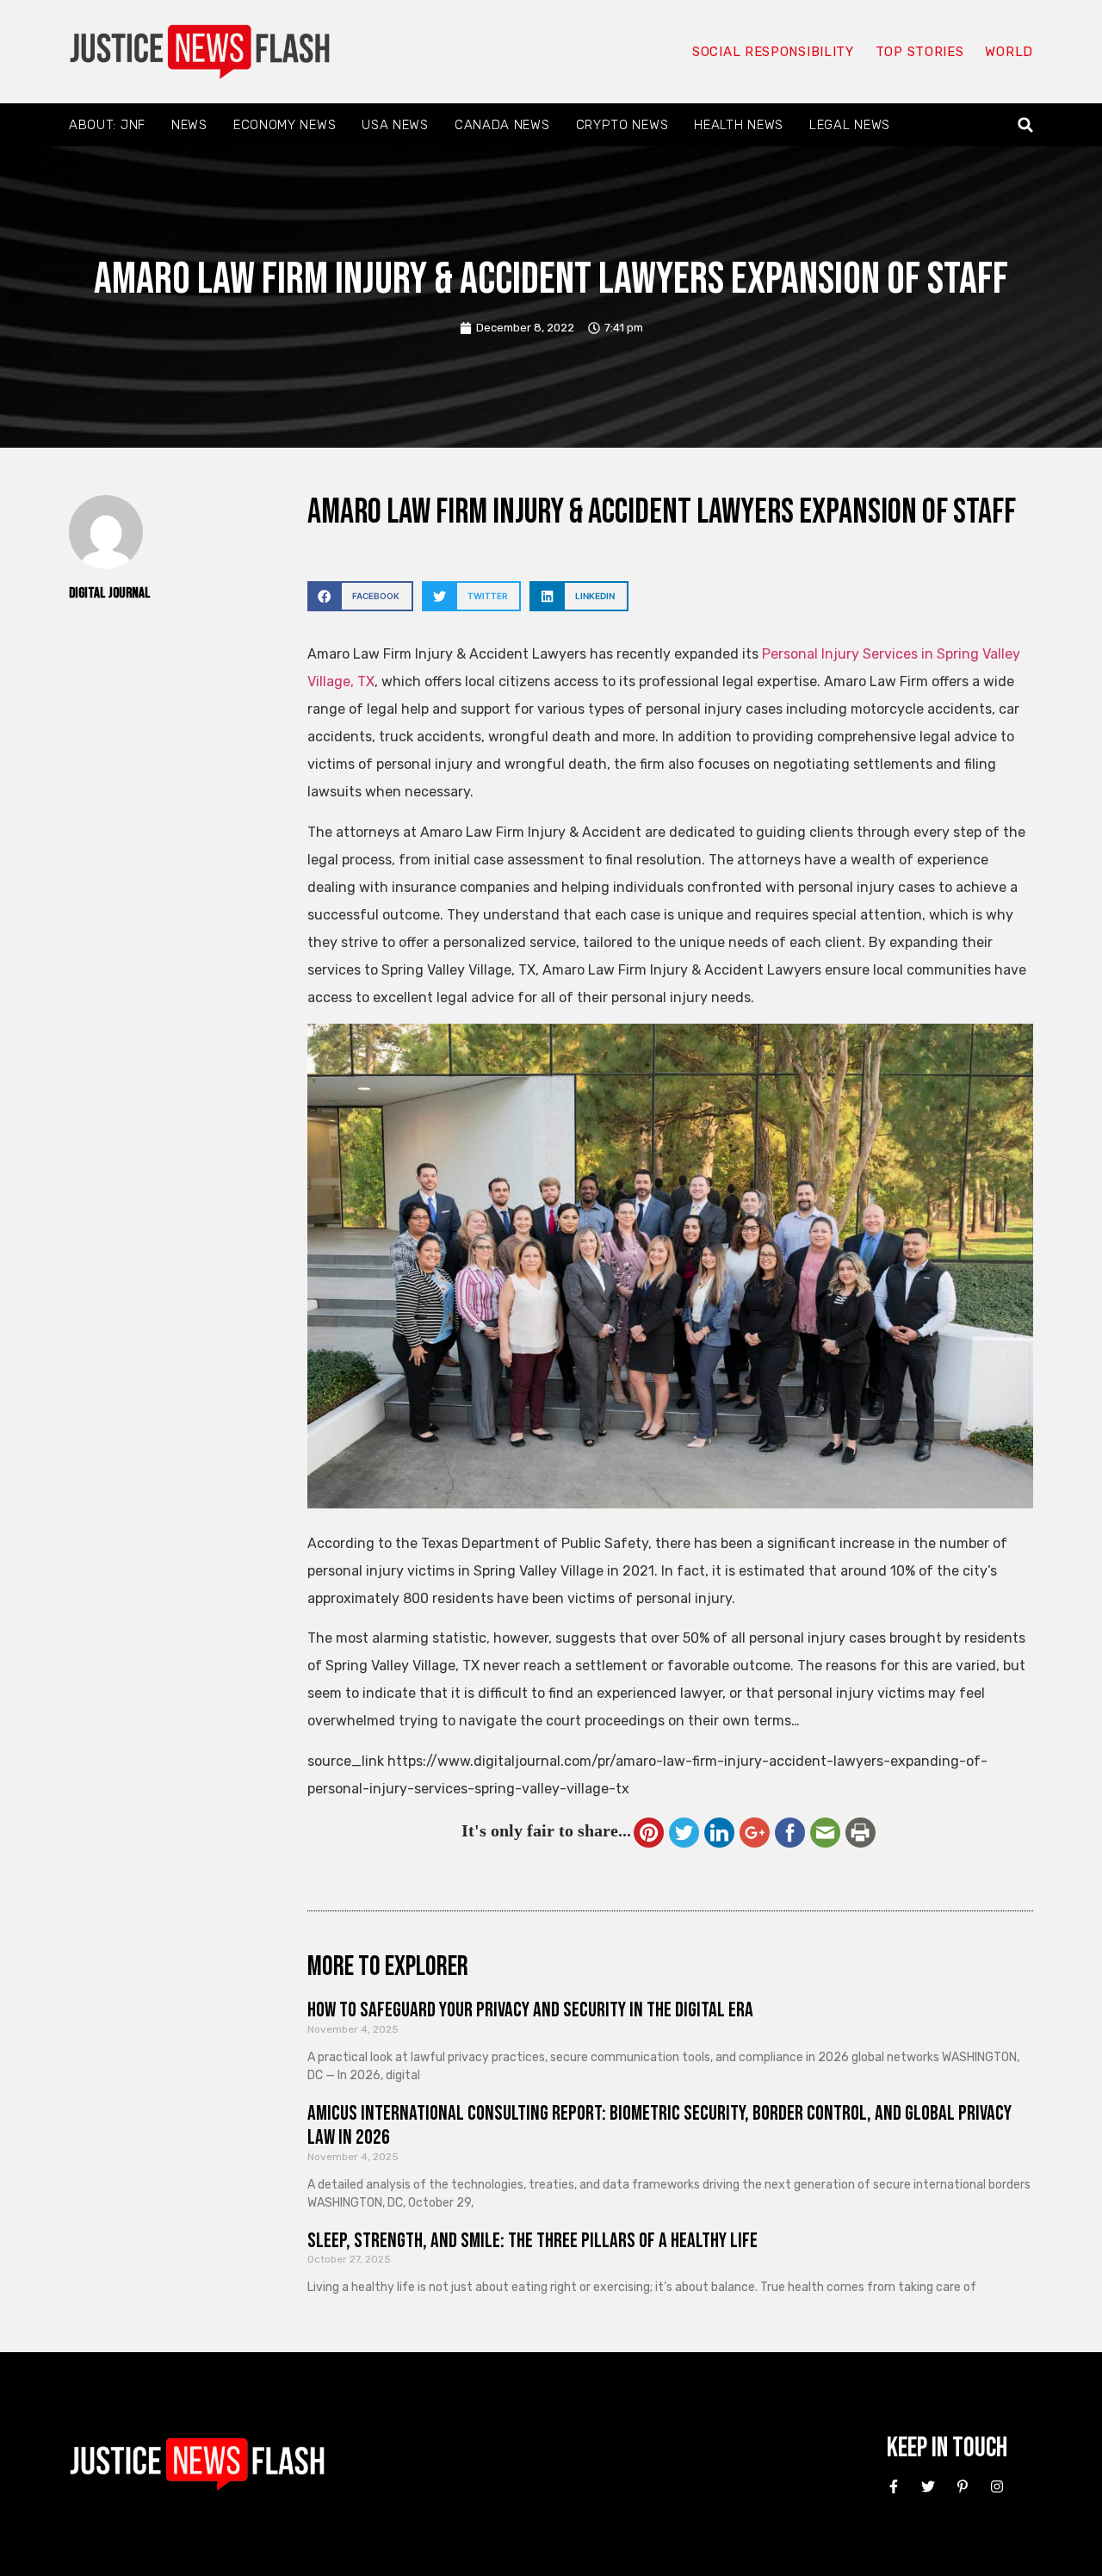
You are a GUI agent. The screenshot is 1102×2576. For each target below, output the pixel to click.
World (1009, 52)
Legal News (850, 125)
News (189, 125)
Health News (739, 125)
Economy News (285, 125)
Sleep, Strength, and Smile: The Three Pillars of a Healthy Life (532, 2241)
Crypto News (622, 125)
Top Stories (920, 52)
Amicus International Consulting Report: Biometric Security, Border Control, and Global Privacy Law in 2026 (659, 2126)
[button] (1026, 125)
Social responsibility (773, 52)
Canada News (502, 125)
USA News (395, 125)
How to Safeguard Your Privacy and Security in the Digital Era (530, 2010)
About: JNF (107, 125)
